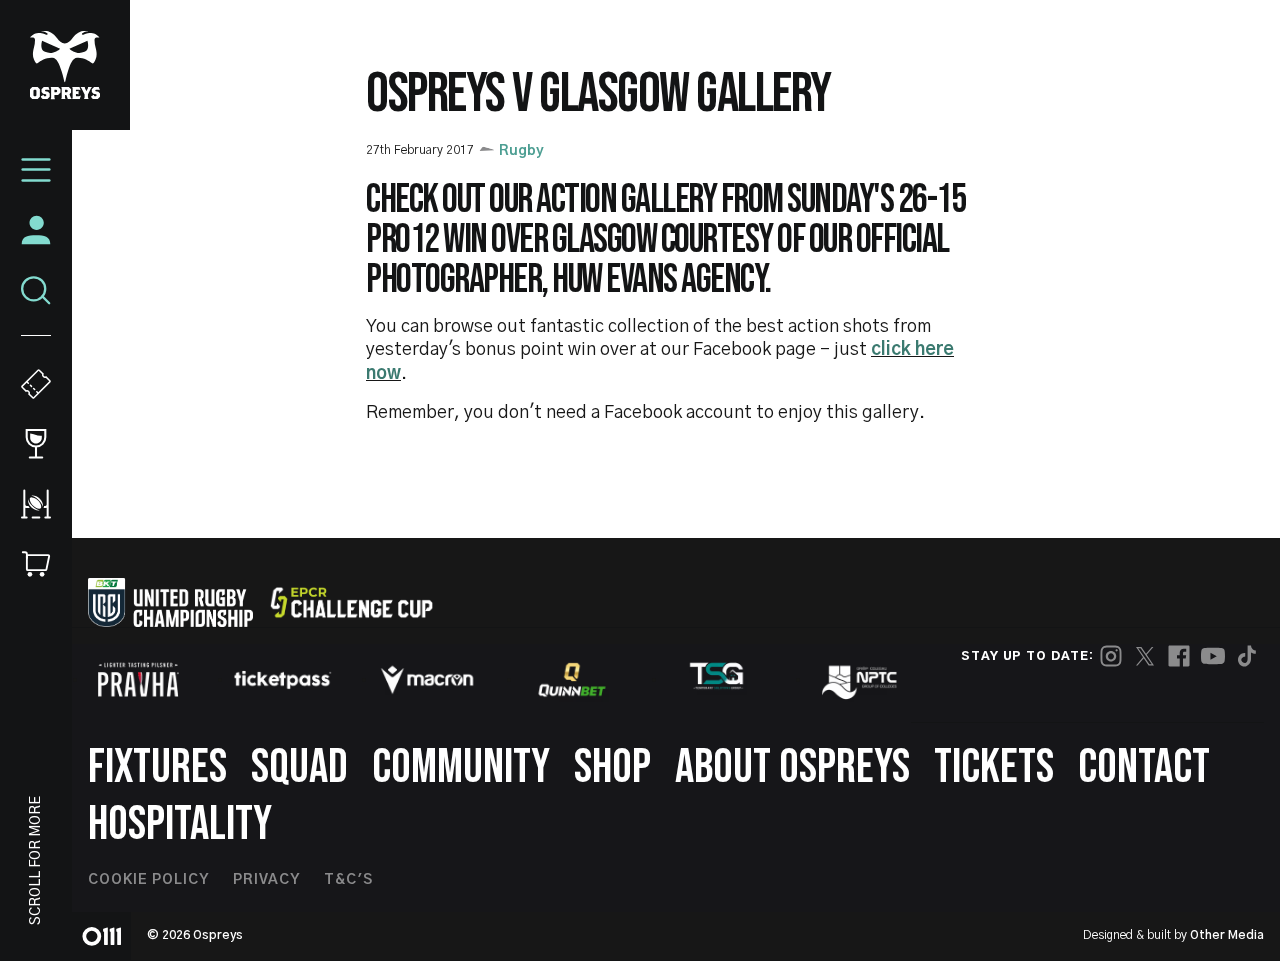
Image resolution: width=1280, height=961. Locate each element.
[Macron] (427, 680)
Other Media (1227, 935)
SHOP (612, 767)
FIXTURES (157, 767)
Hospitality (180, 824)
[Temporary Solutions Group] (717, 679)
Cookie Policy (148, 880)
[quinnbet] (572, 680)
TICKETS (994, 767)
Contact (1144, 767)
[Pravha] (138, 679)
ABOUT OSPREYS (792, 767)
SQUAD (299, 767)
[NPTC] (861, 680)
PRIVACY (266, 880)
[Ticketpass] (283, 679)
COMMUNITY (461, 767)
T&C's (348, 880)
